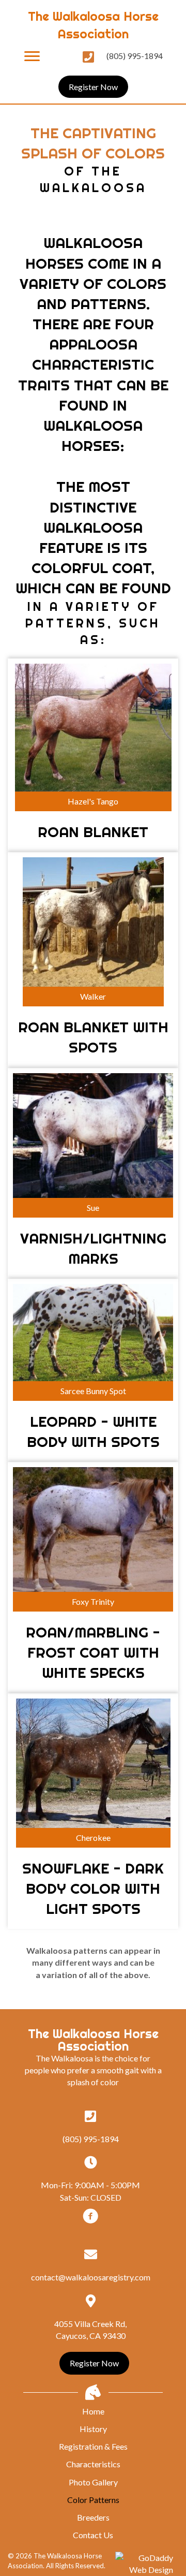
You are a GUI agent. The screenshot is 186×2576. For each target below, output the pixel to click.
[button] (32, 56)
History (93, 2429)
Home (93, 2411)
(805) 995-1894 (135, 56)
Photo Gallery (93, 2482)
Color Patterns (93, 2500)
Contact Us (93, 2535)
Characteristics (93, 2464)
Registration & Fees (93, 2446)
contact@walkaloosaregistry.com (91, 2277)
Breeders (93, 2517)
